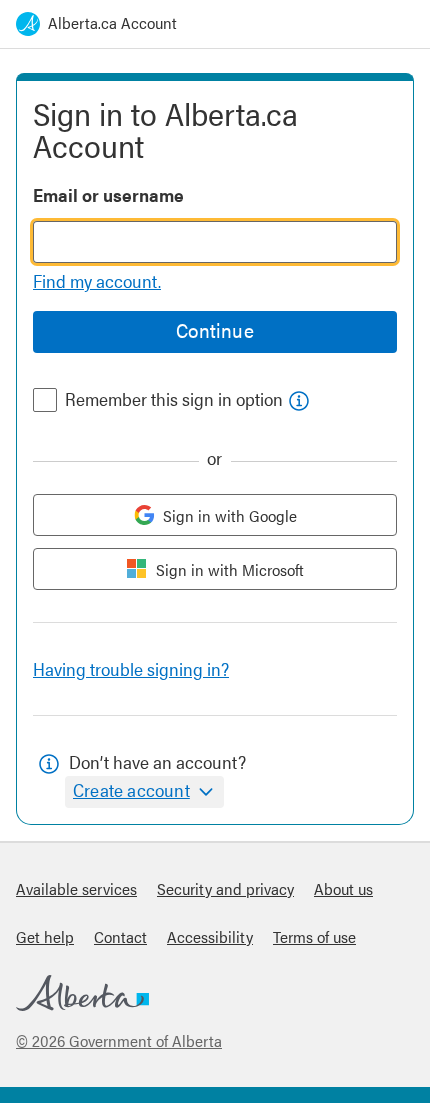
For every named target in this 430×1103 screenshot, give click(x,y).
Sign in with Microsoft (230, 569)
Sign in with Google (230, 515)
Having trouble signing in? (131, 668)
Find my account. (97, 280)
